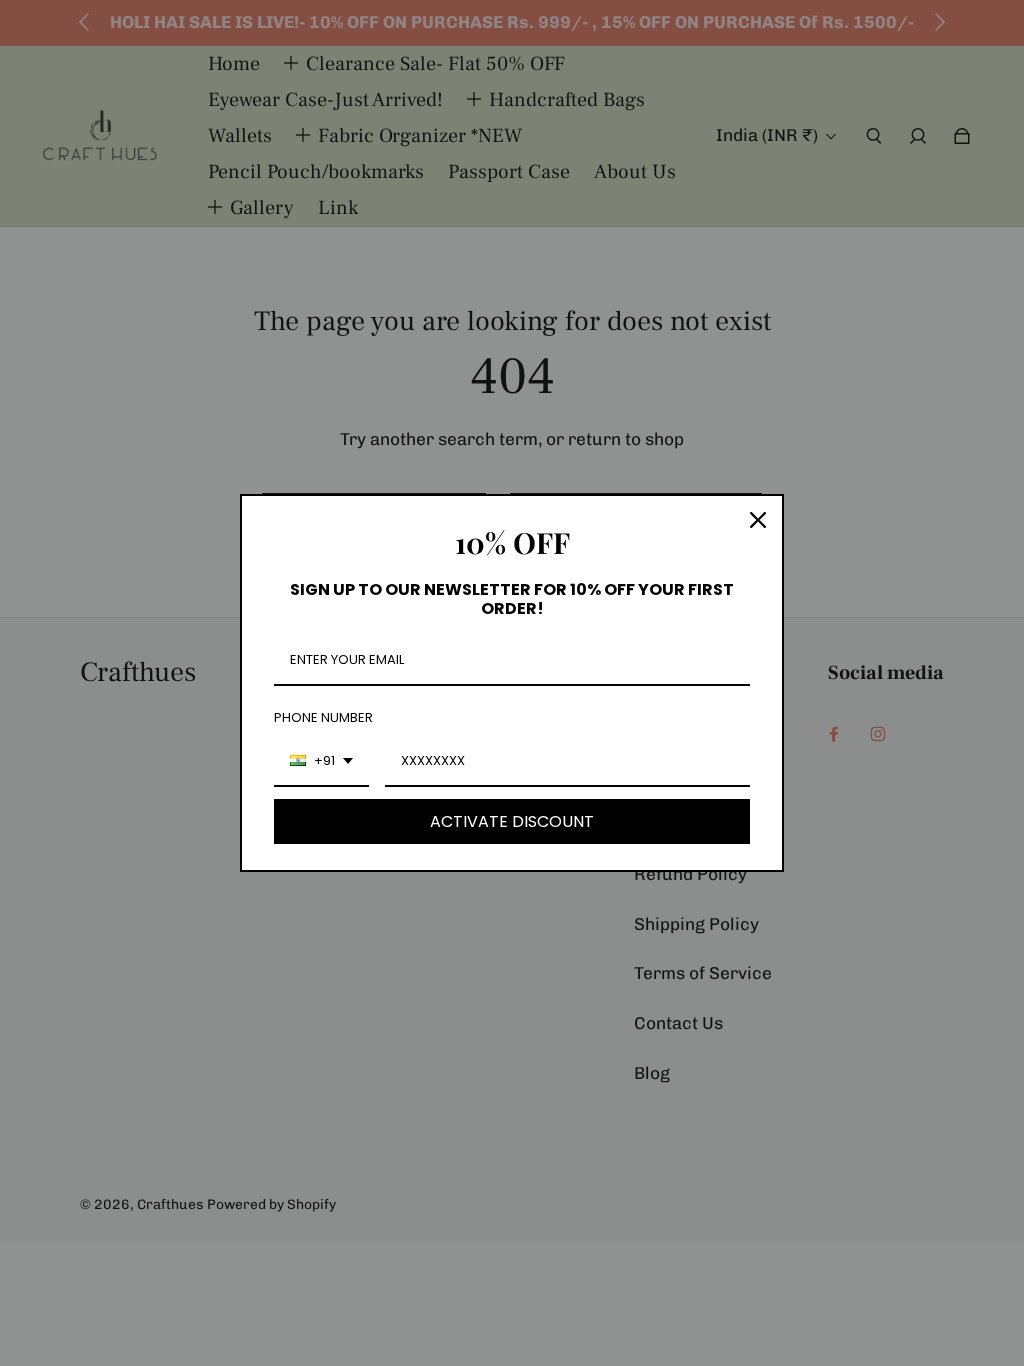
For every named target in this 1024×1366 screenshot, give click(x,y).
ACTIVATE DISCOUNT (512, 821)
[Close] (758, 520)
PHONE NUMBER (323, 717)
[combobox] (321, 762)
